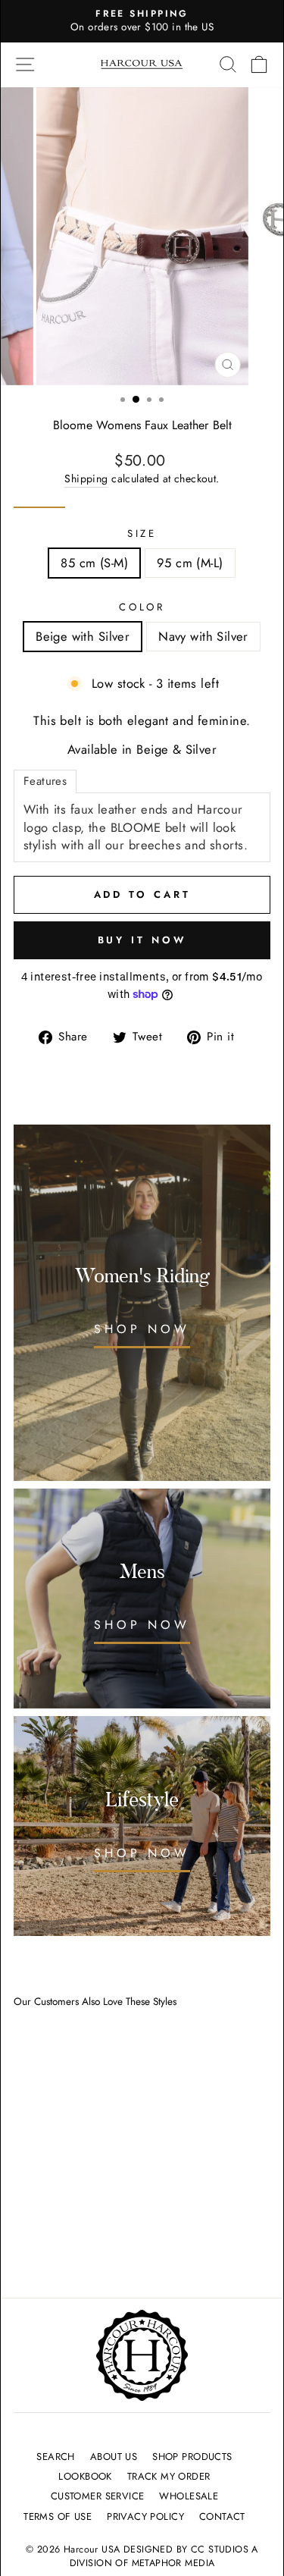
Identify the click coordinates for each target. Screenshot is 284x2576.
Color (142, 607)
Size (142, 534)
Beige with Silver (83, 636)
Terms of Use (58, 2516)
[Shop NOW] (142, 1303)
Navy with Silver (203, 636)
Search (55, 2457)
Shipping (86, 479)
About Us (114, 2457)
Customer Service (98, 2496)
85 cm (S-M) (94, 563)
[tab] (45, 781)
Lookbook (85, 2476)
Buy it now (142, 940)
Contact (222, 2516)
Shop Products (192, 2457)
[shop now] (142, 1826)
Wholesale (189, 2496)
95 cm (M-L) (190, 563)
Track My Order (169, 2476)
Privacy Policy (145, 2516)
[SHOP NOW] (142, 1599)
